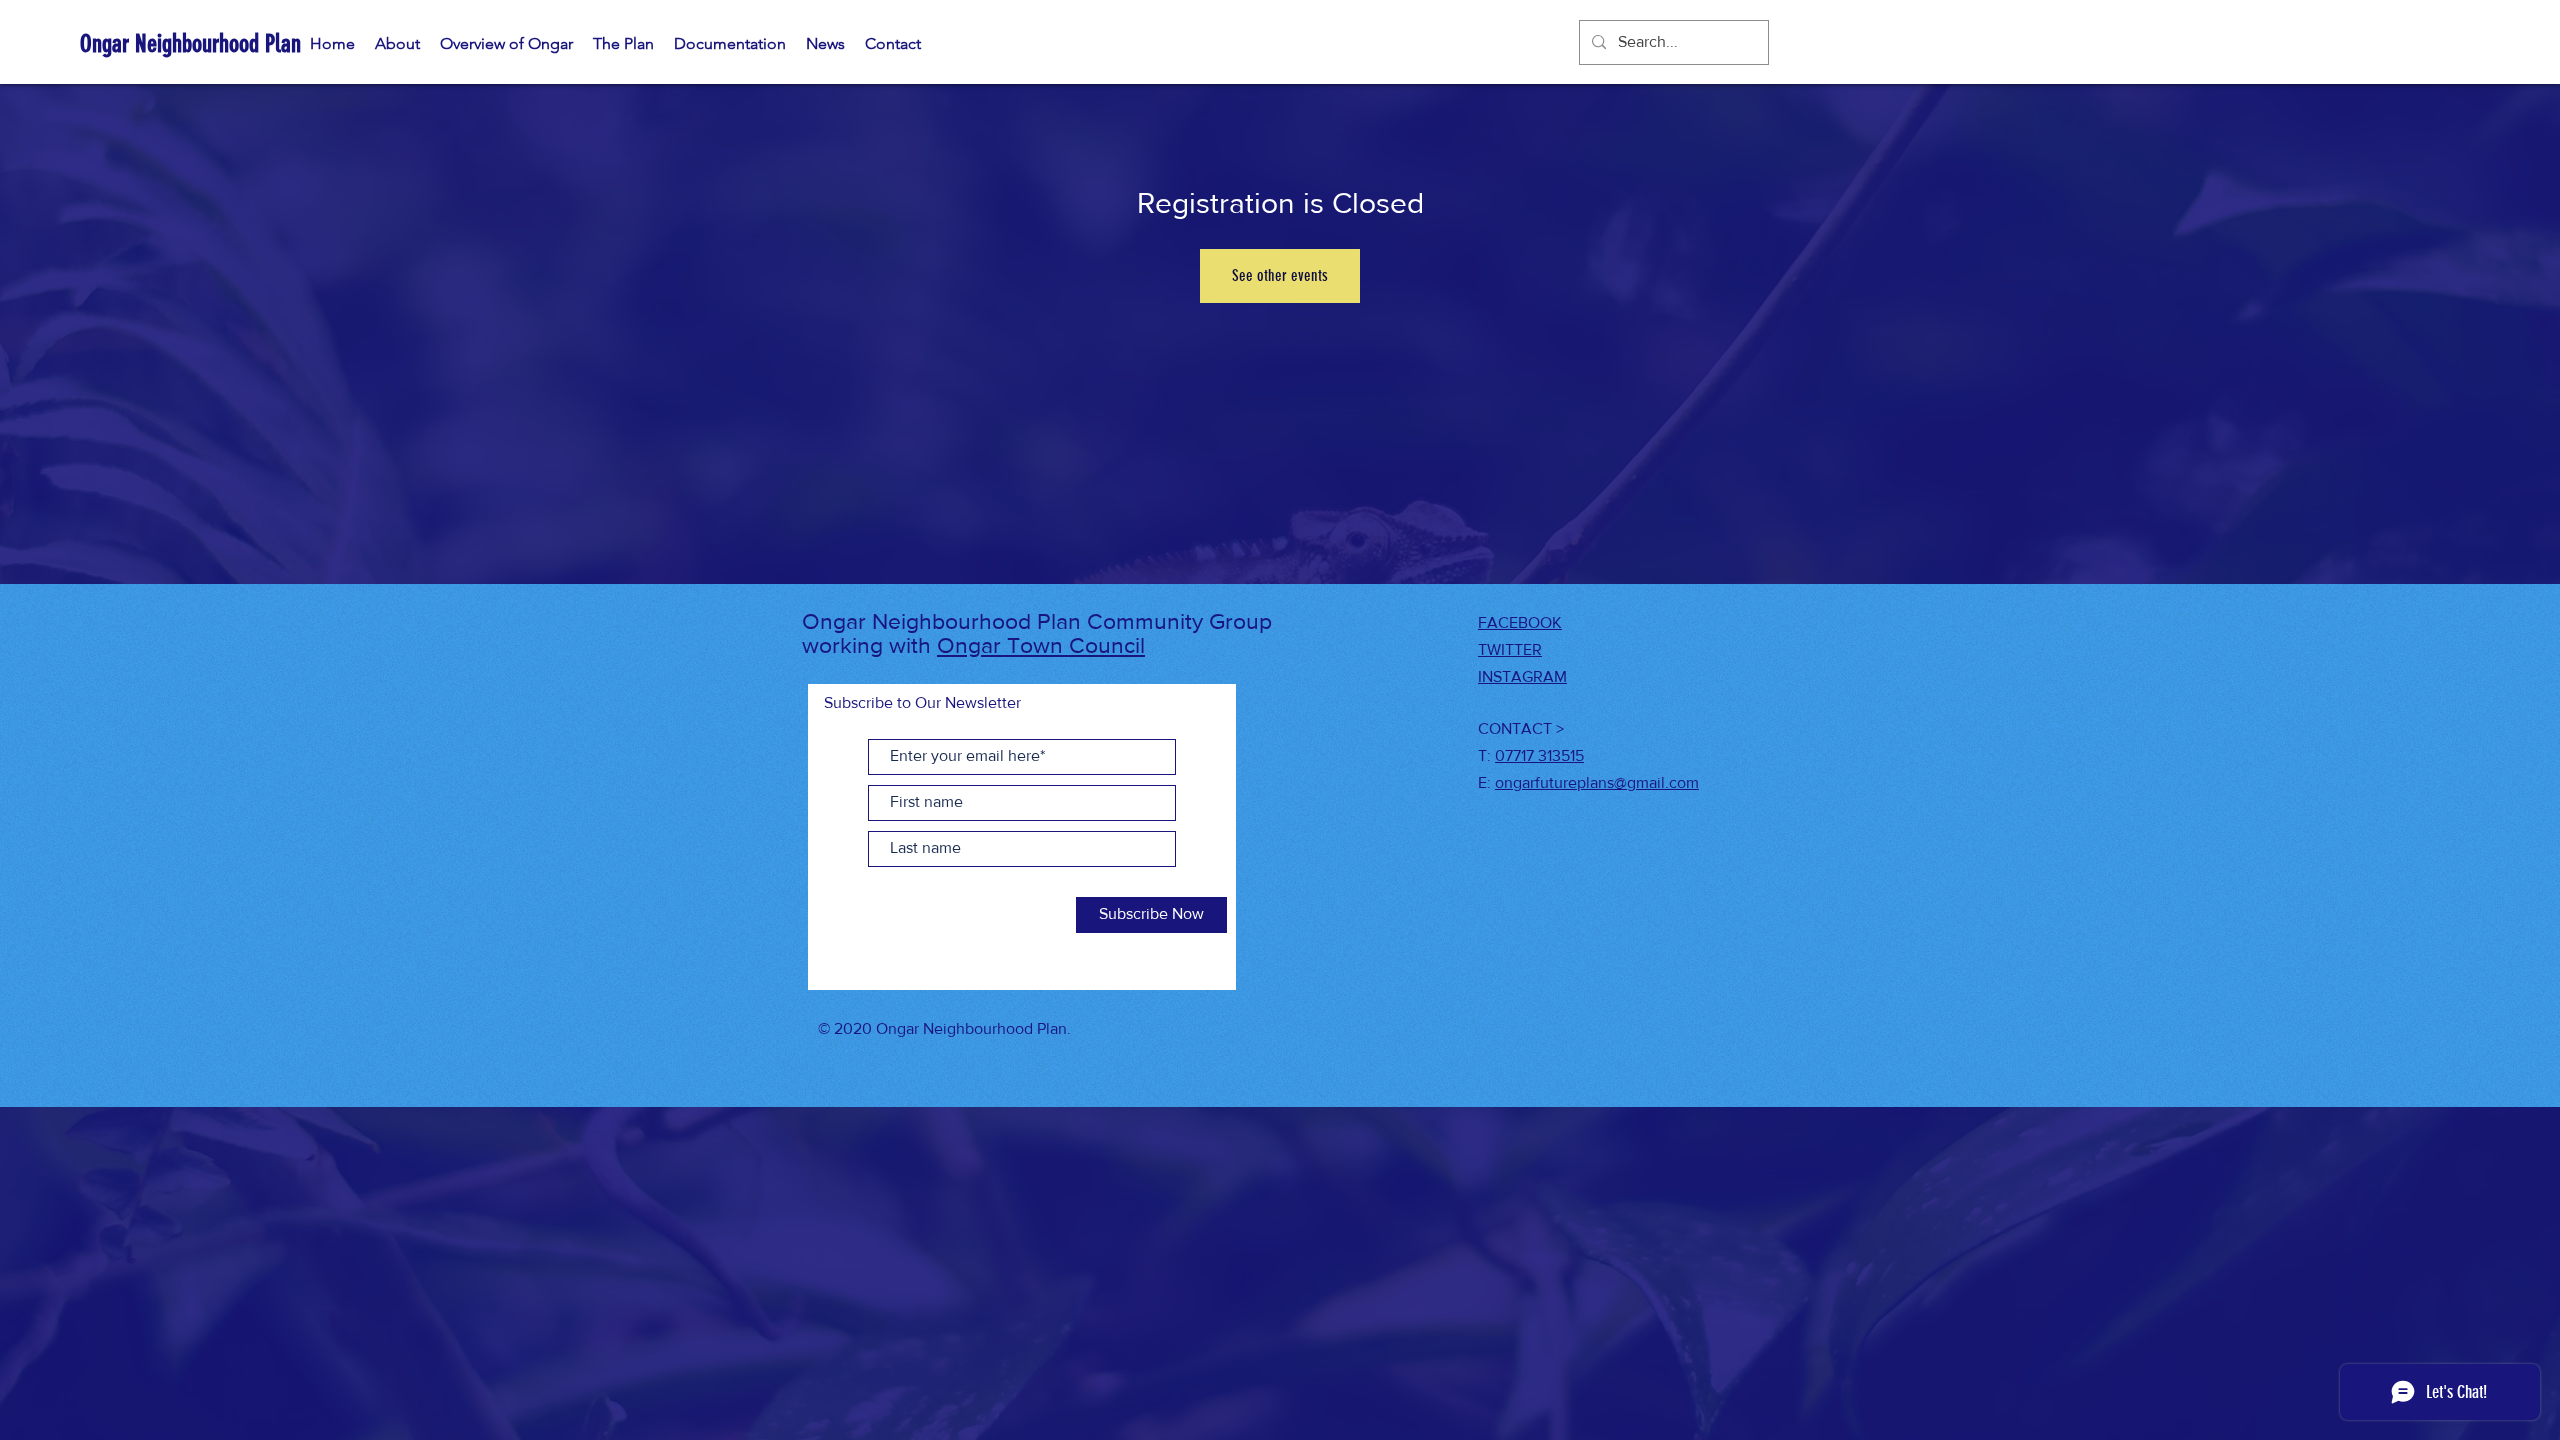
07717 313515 (1539, 755)
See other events (1280, 275)
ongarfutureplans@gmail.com (1597, 782)
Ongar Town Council (1041, 645)
